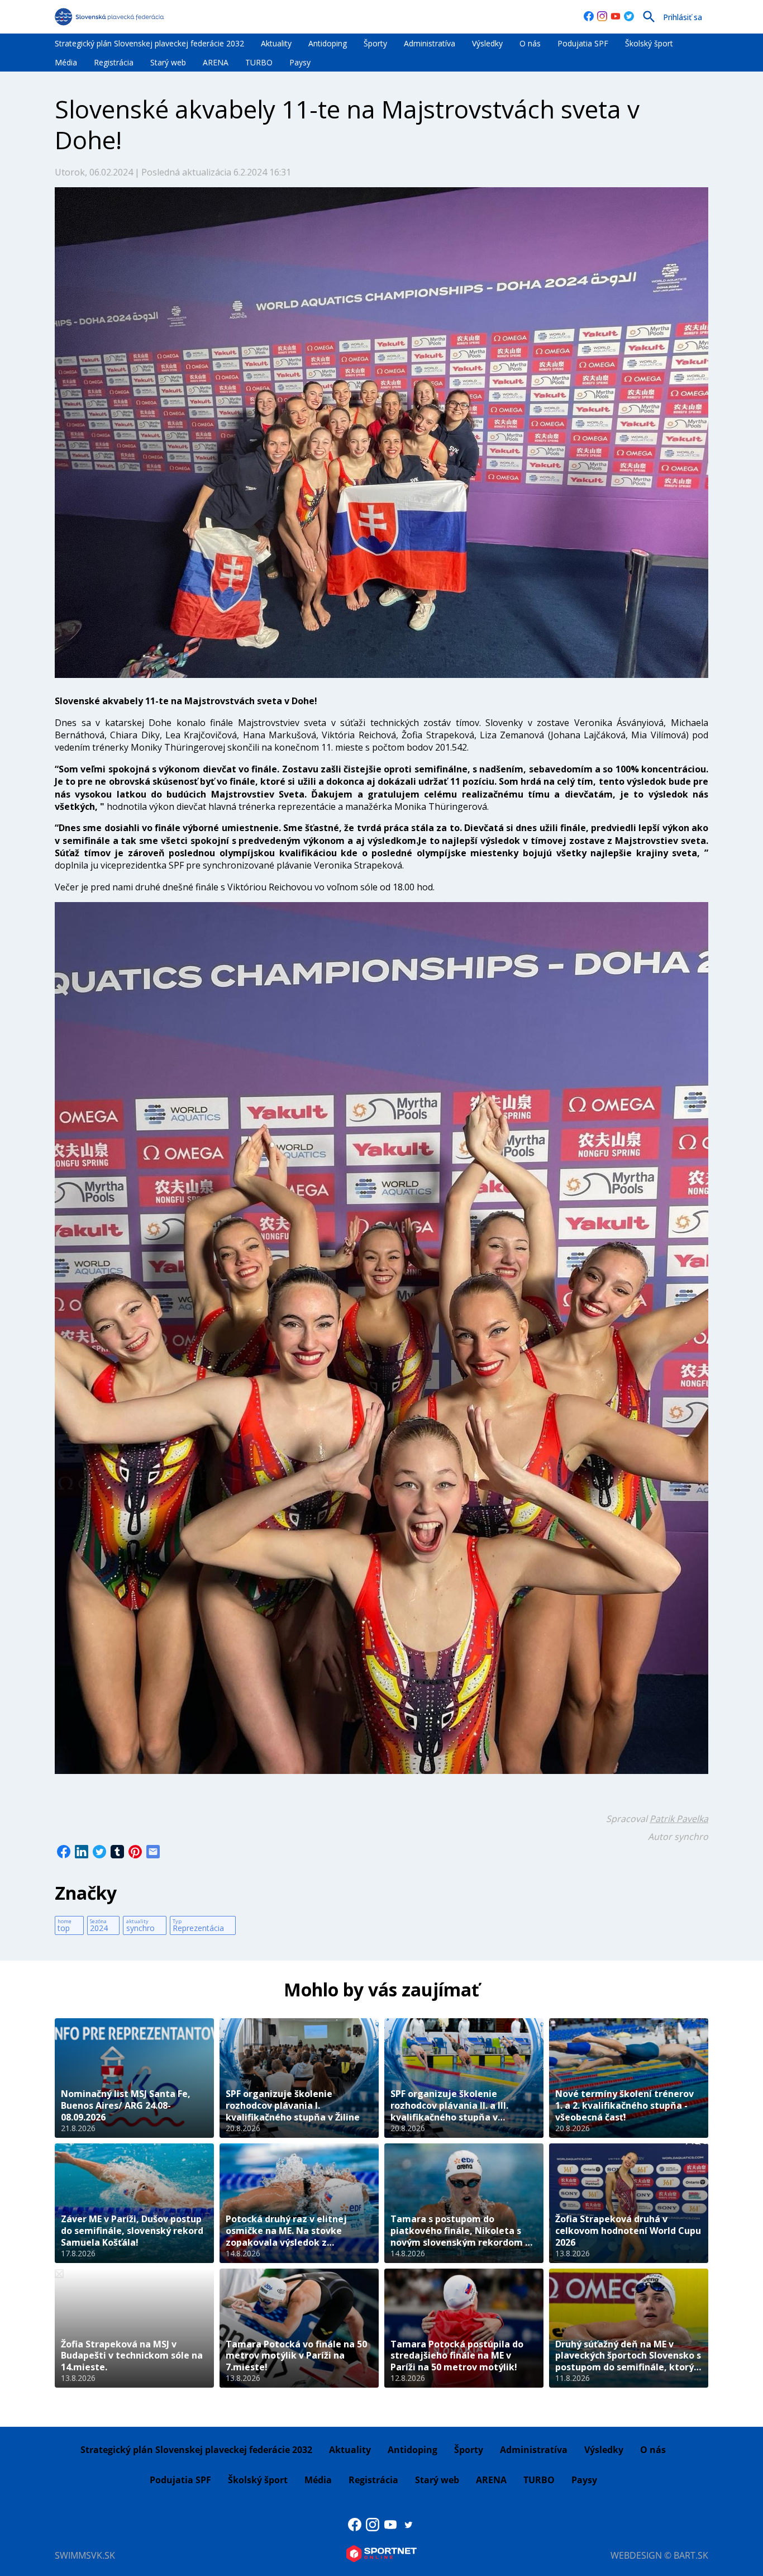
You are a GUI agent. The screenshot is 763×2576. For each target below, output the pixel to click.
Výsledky (487, 43)
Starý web (168, 62)
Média (66, 62)
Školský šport (649, 43)
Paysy (300, 62)
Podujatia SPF (583, 43)
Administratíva (430, 43)
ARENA (216, 62)
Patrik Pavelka (679, 1819)
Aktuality (276, 43)
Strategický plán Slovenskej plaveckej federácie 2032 (149, 43)
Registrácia (114, 62)
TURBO (259, 62)
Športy (375, 43)
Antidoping (328, 43)
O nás (530, 43)
